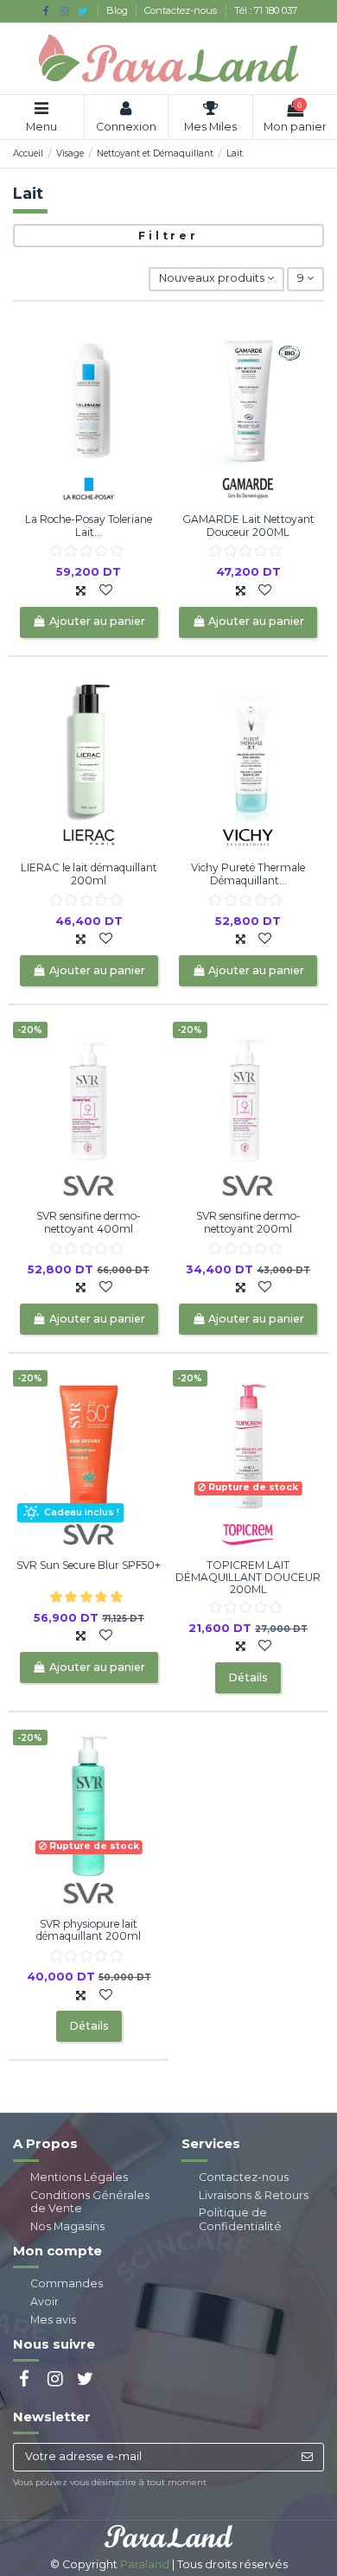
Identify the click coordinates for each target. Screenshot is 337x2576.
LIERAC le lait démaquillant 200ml (89, 874)
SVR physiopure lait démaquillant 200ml (89, 1930)
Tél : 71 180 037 (266, 10)
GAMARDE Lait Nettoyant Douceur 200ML (248, 525)
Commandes (67, 2283)
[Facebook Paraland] (46, 11)
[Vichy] (248, 836)
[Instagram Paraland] (64, 11)
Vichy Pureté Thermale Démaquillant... (248, 874)
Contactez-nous (182, 10)
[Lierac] (89, 836)
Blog (118, 10)
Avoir (45, 2302)
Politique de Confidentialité (240, 2219)
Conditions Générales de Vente (90, 2202)
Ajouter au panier (97, 621)
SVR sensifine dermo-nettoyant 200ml (248, 1222)
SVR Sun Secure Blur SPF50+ (89, 1565)
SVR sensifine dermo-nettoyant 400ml (89, 1222)
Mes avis (53, 2320)
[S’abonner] (307, 2457)
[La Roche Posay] (89, 488)
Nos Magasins (67, 2226)
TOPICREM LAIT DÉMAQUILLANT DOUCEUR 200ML (248, 1578)
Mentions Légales (79, 2177)
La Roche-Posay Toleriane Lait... (89, 525)
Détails (248, 1677)
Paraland (145, 2564)
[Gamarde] (248, 488)
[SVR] (89, 1185)
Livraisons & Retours (254, 2195)
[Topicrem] (248, 1533)
